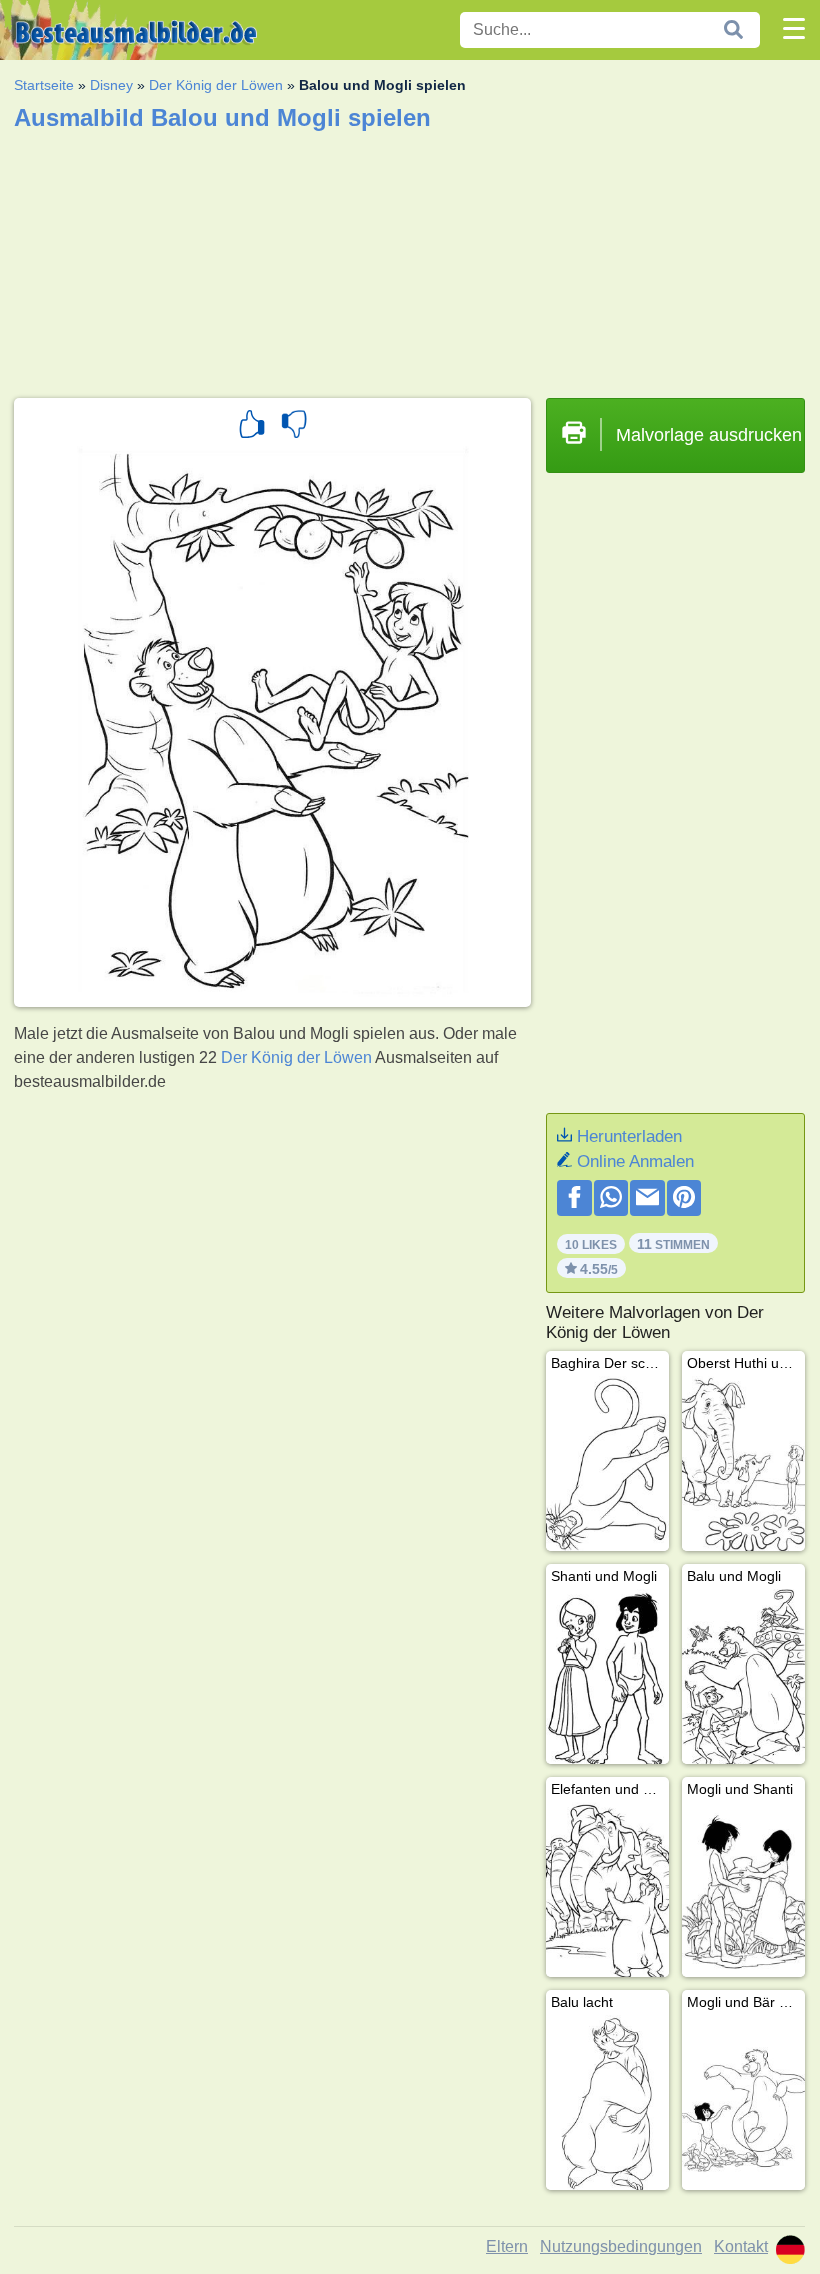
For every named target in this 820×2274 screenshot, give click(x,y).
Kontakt (741, 2246)
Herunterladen (629, 1136)
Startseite (44, 85)
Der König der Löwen (216, 85)
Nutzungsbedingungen (621, 2246)
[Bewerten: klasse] (252, 427)
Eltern (507, 2246)
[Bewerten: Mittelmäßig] (294, 427)
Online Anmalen (635, 1161)
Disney (111, 85)
